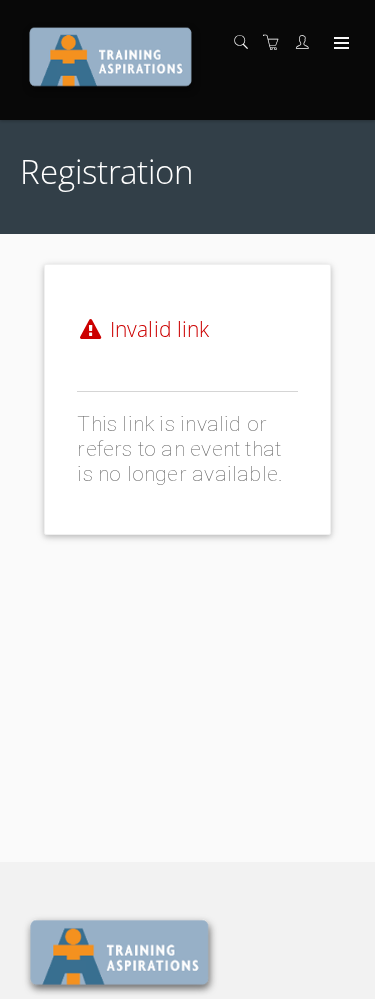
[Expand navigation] (339, 44)
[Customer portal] (307, 42)
